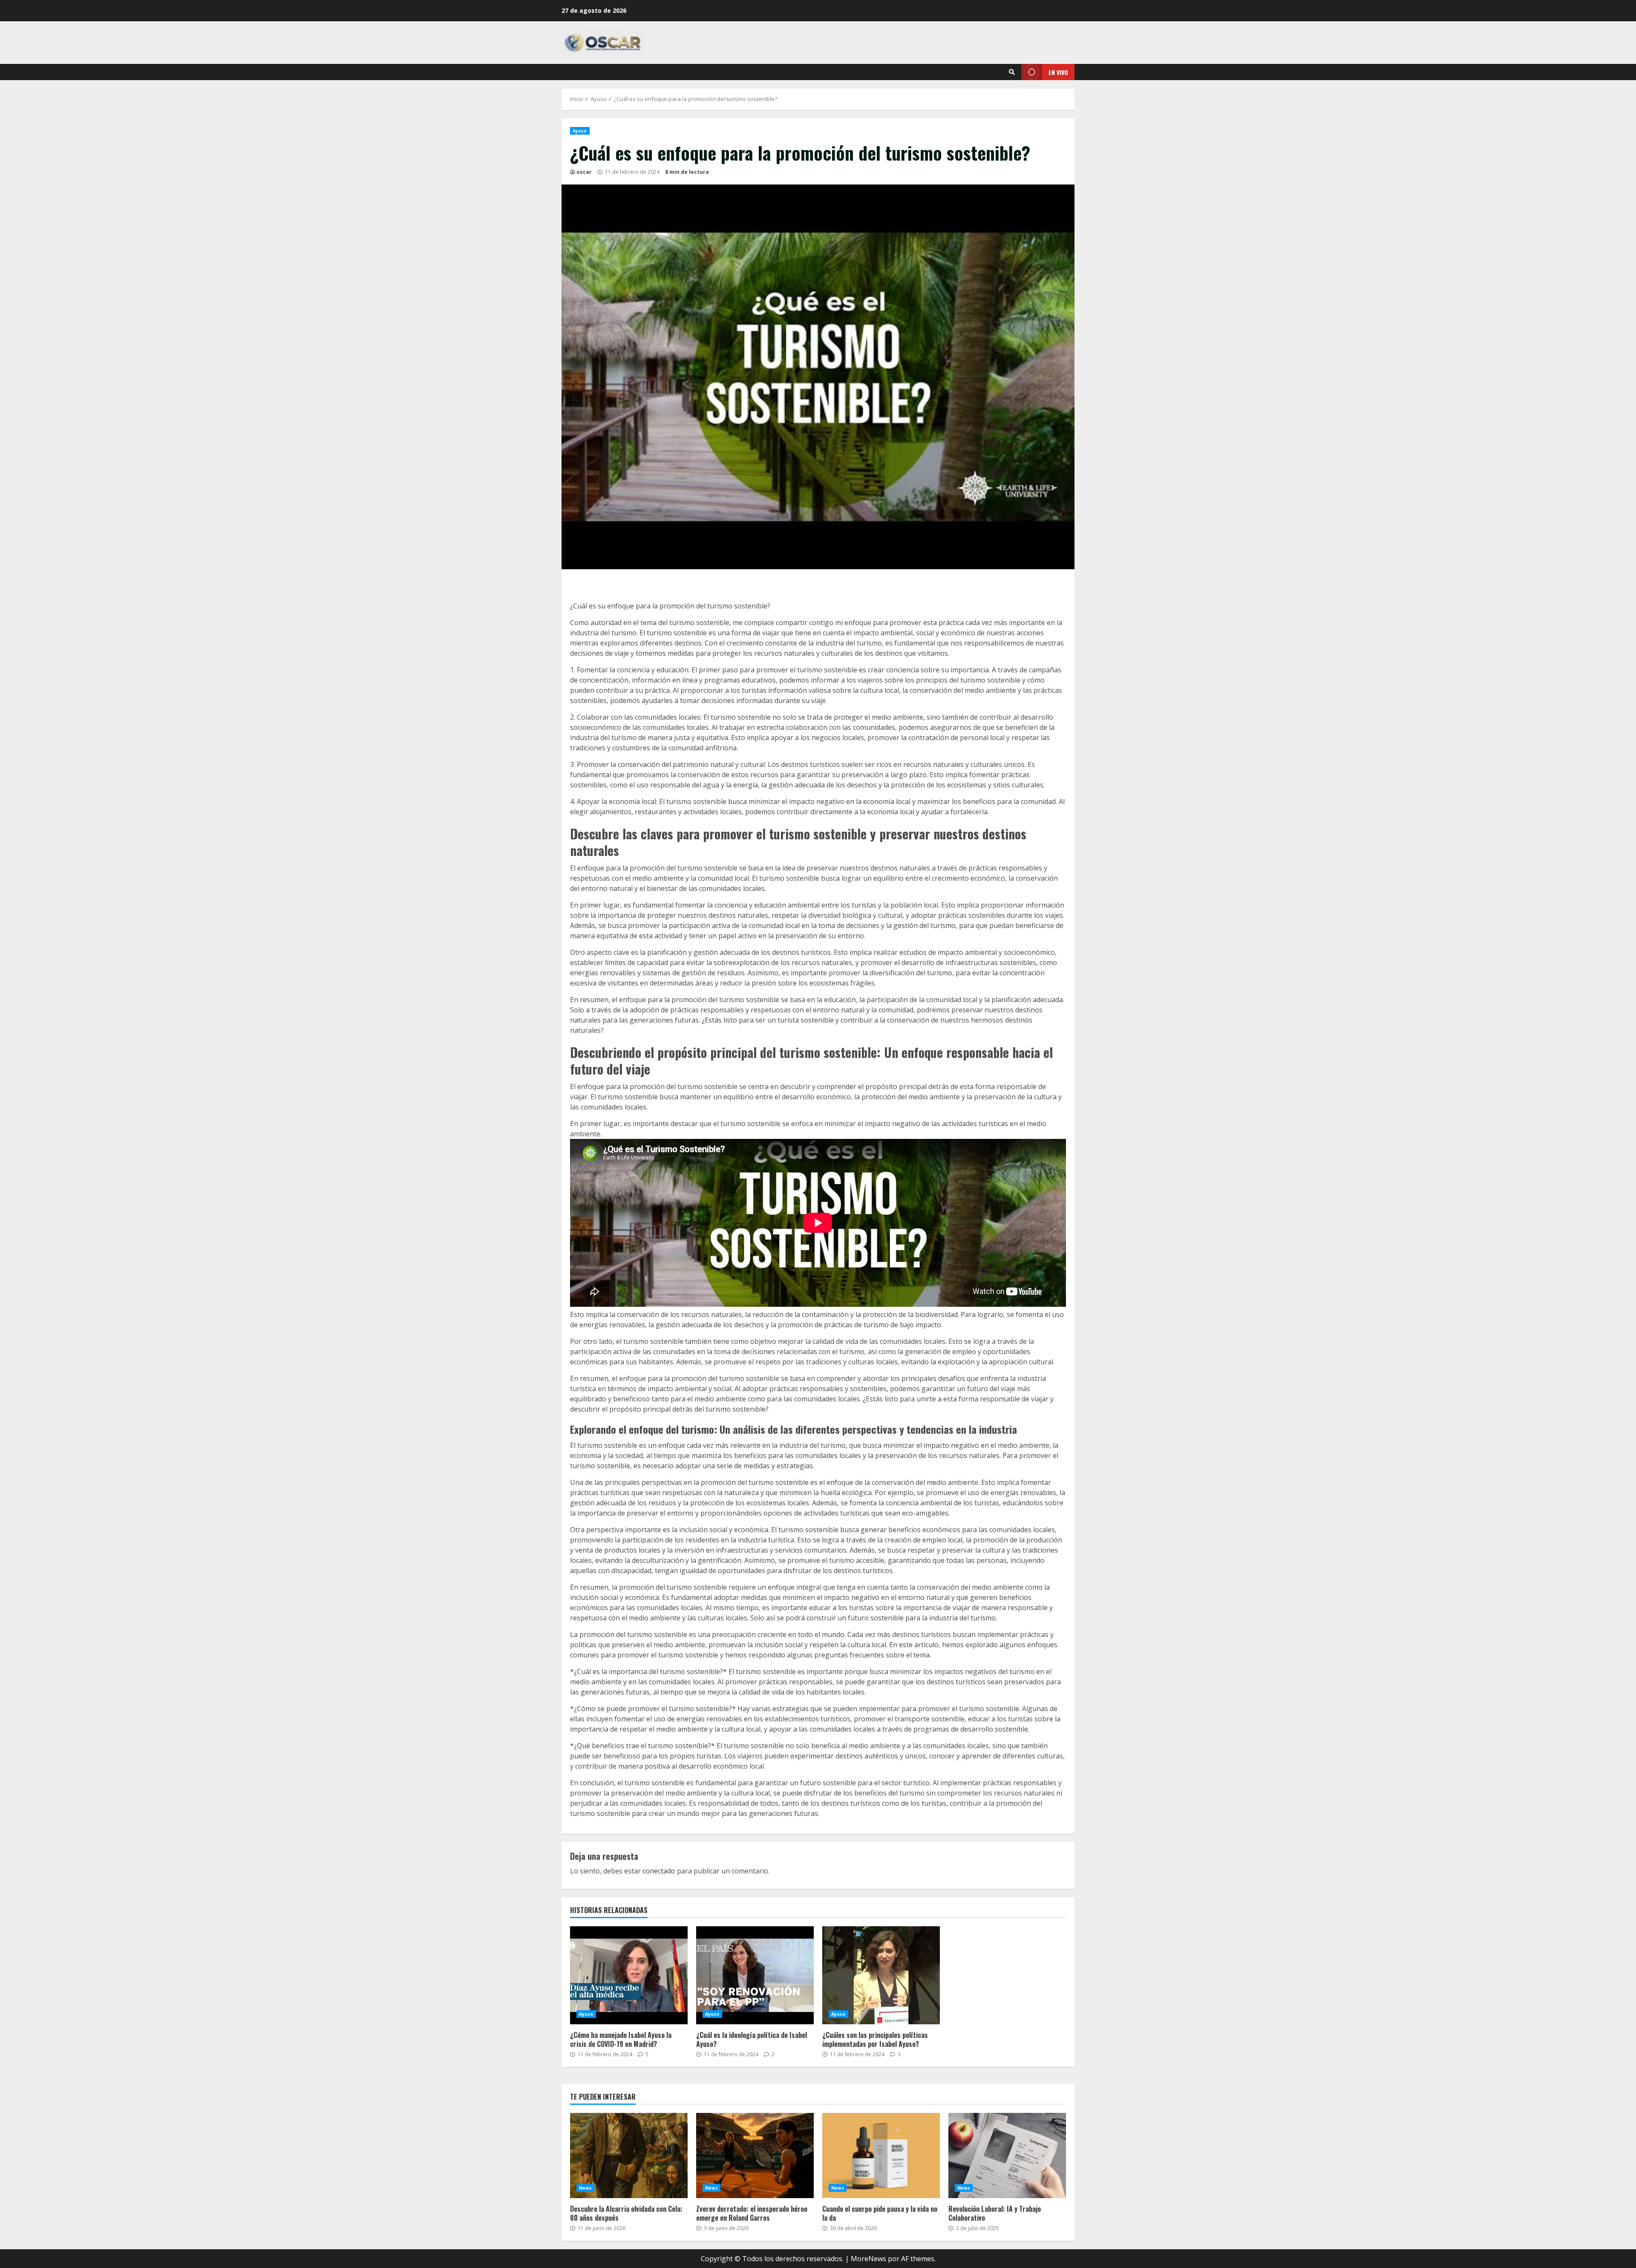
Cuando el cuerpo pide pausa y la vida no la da (881, 2156)
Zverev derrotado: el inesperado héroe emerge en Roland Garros (755, 2156)
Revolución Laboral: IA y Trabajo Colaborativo (1007, 2156)
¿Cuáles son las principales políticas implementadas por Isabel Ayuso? (881, 1975)
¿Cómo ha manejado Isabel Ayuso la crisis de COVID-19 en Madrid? (629, 1975)
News (585, 2188)
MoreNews (868, 2259)
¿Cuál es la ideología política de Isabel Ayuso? (755, 1975)
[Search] (1012, 72)
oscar (584, 172)
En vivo (1058, 72)
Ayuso (580, 131)
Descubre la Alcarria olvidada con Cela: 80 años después (629, 2156)
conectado (659, 1871)
